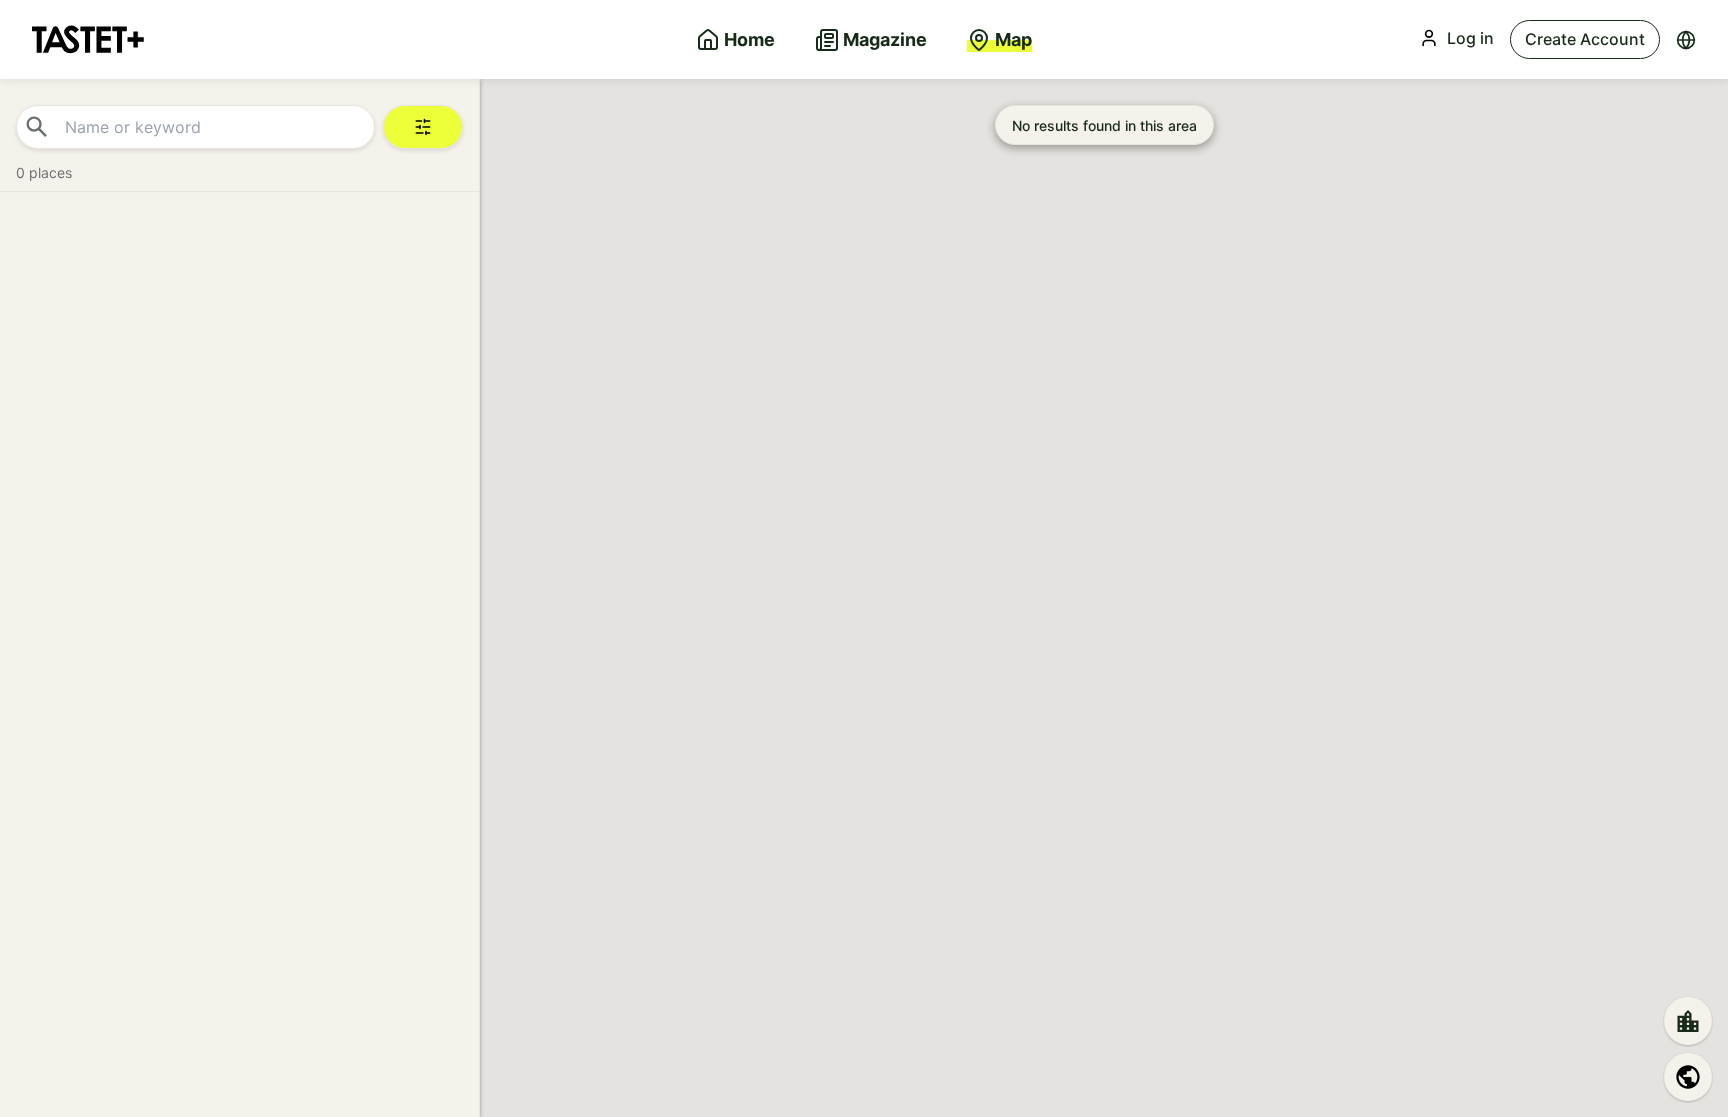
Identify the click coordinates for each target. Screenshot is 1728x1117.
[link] (88, 39)
